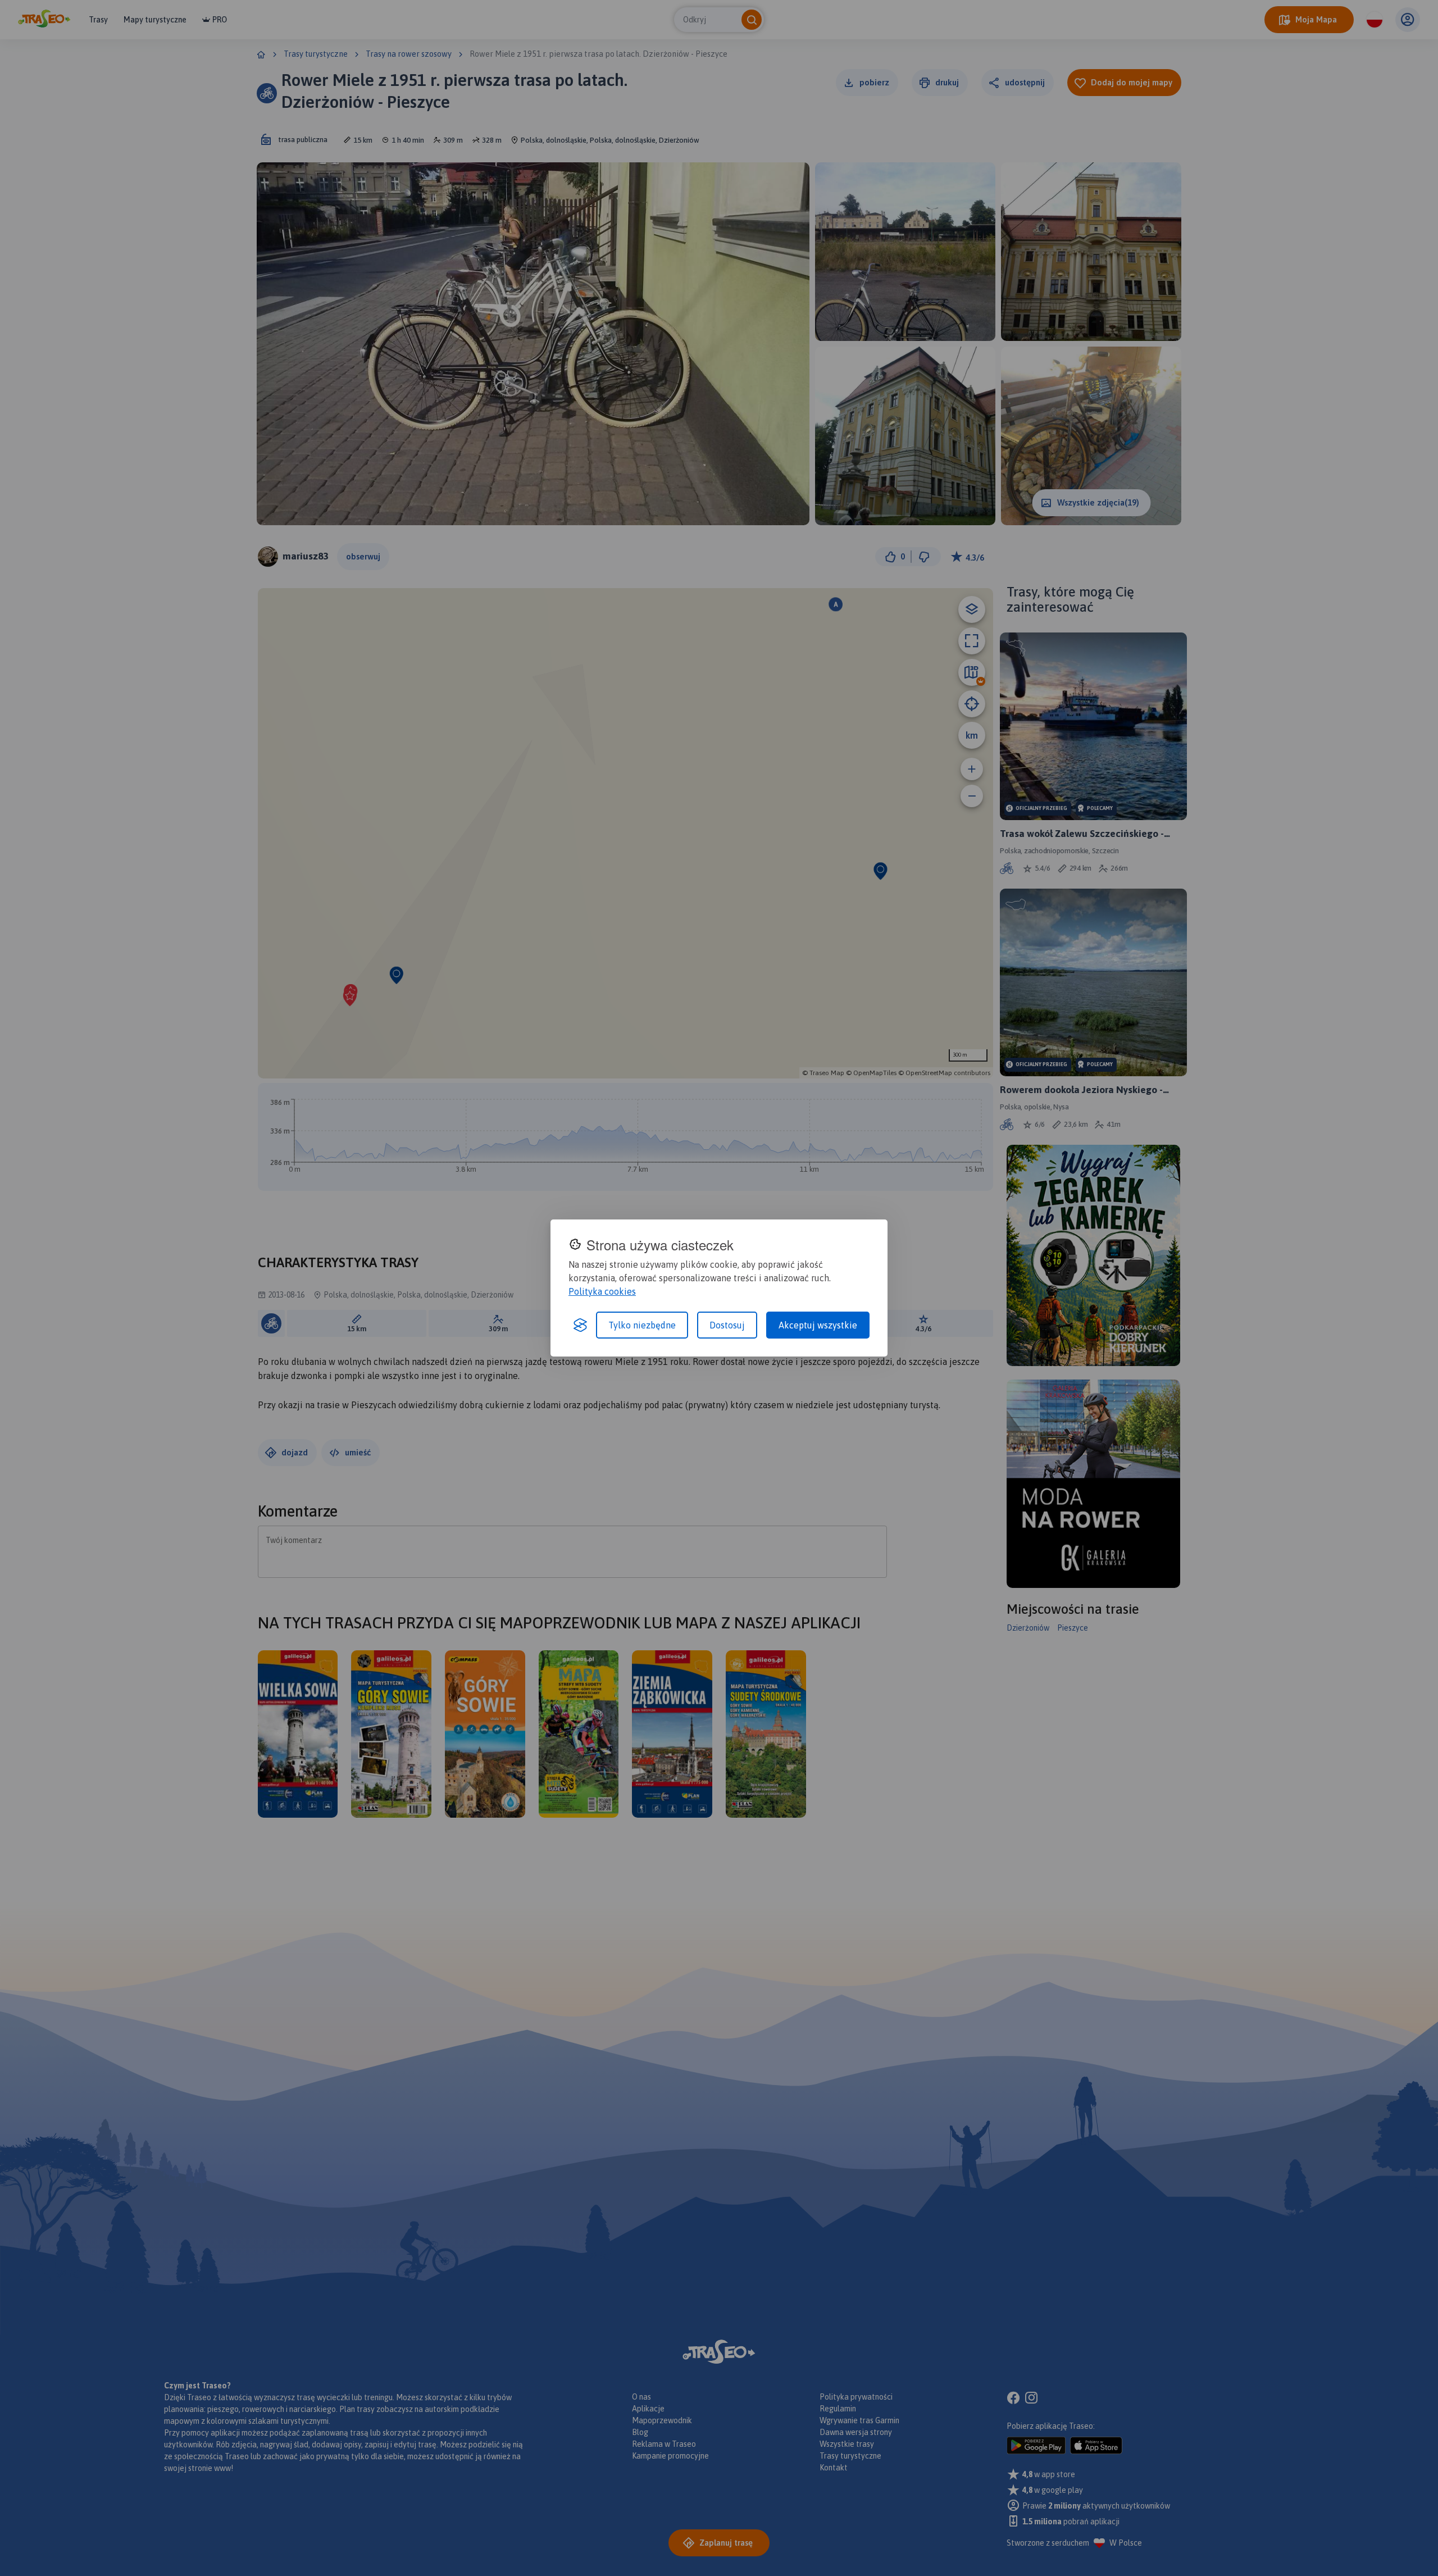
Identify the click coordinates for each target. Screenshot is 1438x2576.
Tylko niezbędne (642, 1325)
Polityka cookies (602, 1291)
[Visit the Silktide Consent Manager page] (580, 1325)
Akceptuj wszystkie (818, 1325)
